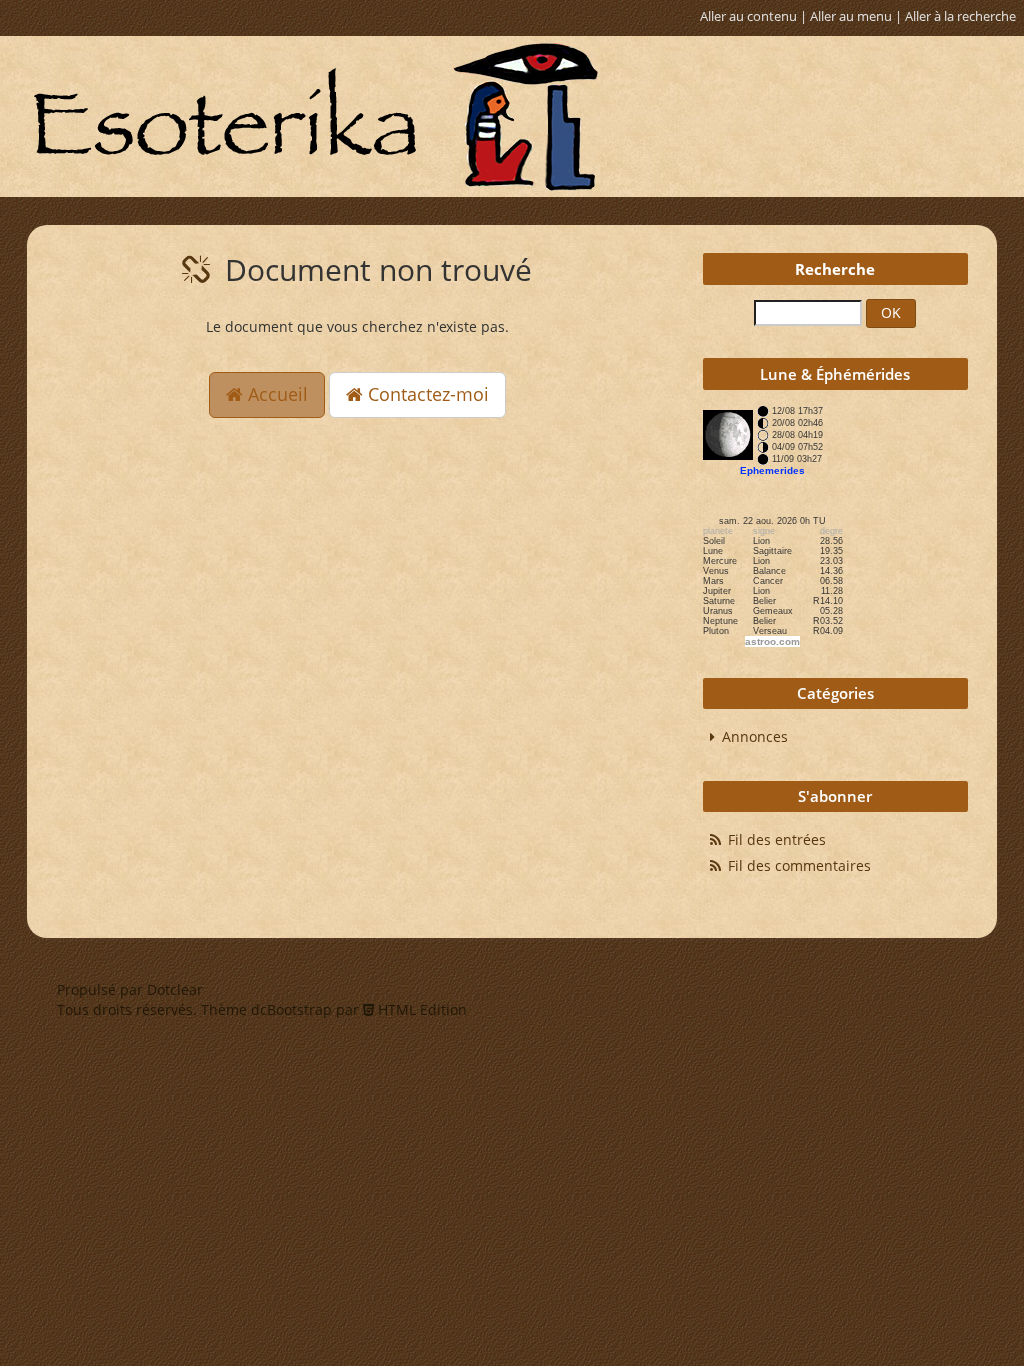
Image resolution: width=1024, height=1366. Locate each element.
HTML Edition (420, 1009)
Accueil (275, 394)
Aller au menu (851, 16)
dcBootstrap (291, 1009)
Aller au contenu (748, 16)
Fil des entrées (777, 839)
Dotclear (175, 989)
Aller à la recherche (960, 16)
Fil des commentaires (799, 865)
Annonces (755, 736)
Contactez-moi (426, 394)
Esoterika (315, 116)
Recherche (835, 269)
